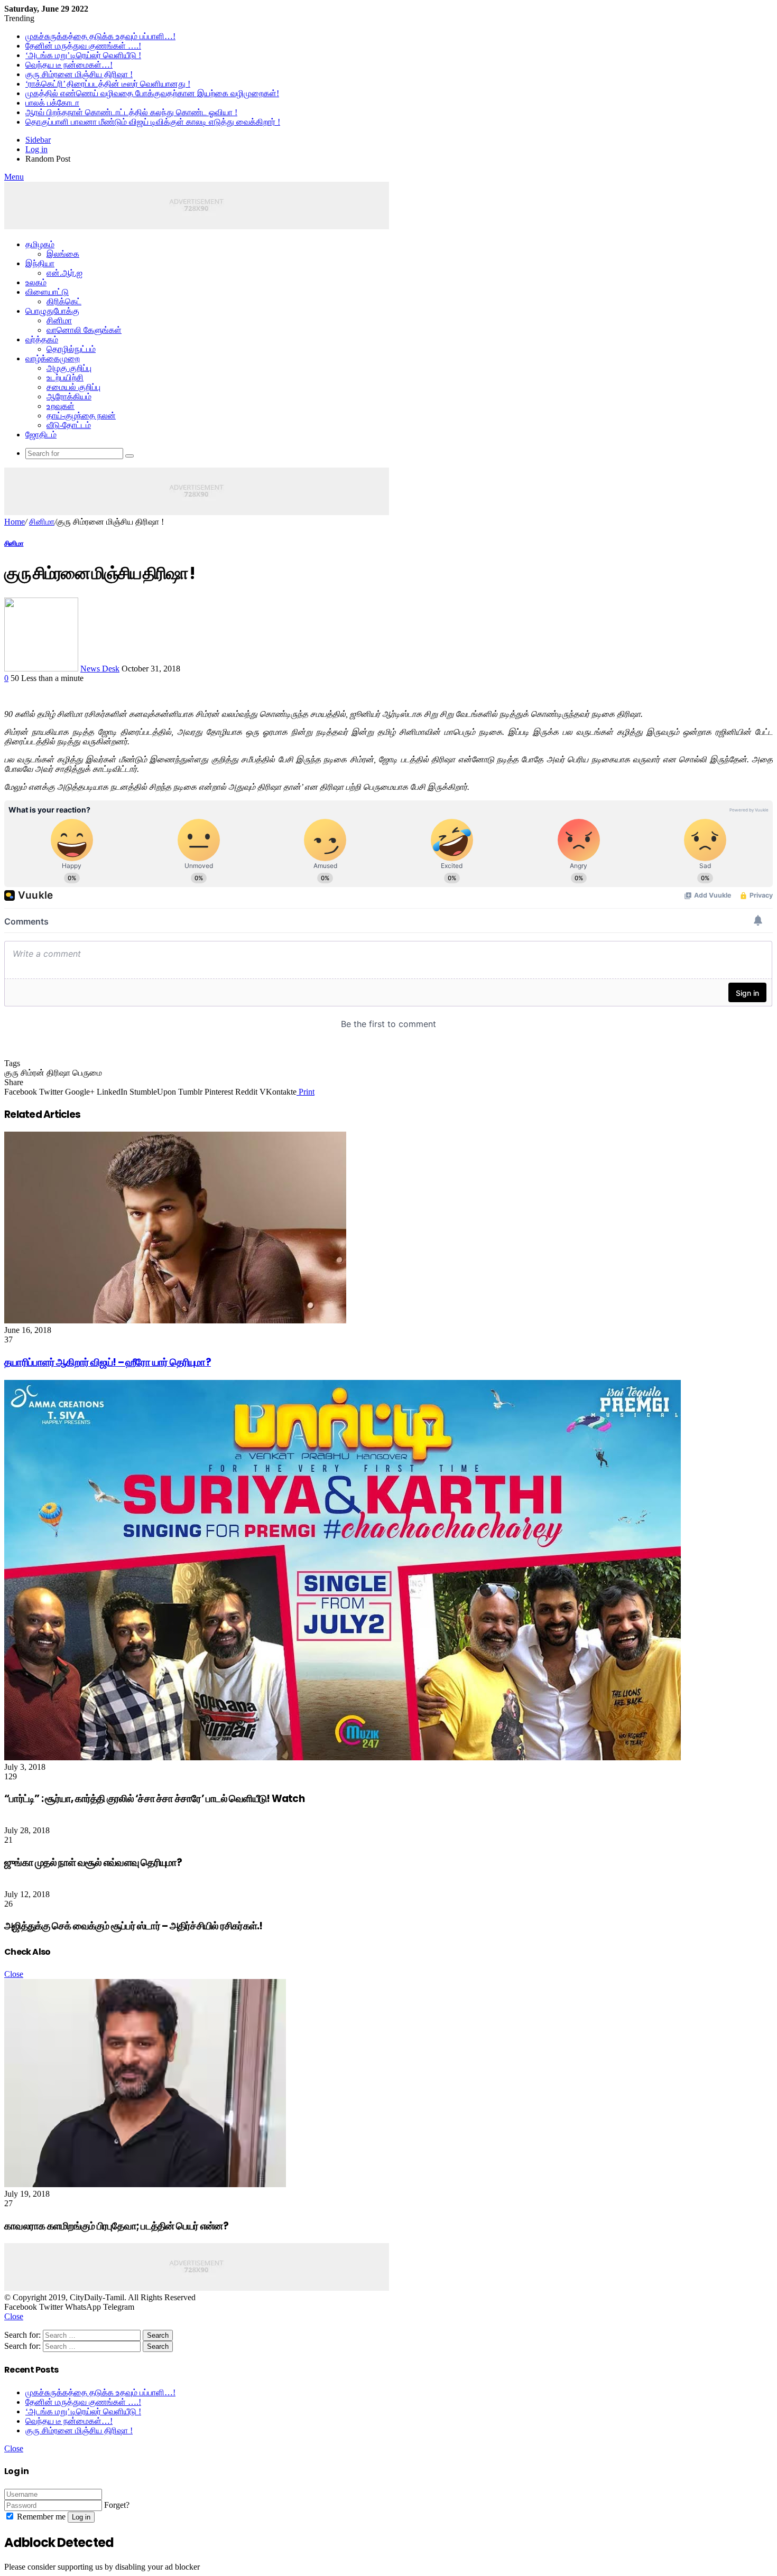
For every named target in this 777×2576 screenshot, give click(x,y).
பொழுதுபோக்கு (52, 311)
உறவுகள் (61, 406)
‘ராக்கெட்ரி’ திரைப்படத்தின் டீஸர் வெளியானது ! (108, 84)
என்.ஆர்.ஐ (64, 273)
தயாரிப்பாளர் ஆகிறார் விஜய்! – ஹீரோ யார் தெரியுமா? (108, 1362)
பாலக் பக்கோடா (52, 103)
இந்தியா (40, 263)
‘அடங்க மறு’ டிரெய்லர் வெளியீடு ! (83, 55)
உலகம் (36, 282)
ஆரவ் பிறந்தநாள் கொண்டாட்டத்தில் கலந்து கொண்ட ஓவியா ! (131, 112)
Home (15, 522)
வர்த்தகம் (42, 339)
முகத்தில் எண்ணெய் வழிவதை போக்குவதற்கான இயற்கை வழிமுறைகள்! (152, 93)
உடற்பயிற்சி (65, 377)
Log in (81, 2517)
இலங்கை (63, 254)
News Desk (100, 669)
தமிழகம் (40, 244)
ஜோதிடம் (41, 435)
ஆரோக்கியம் (69, 396)
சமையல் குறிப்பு (73, 387)
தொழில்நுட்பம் (71, 349)
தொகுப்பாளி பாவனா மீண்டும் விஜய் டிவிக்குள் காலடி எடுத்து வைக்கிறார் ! (153, 122)
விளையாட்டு (47, 292)
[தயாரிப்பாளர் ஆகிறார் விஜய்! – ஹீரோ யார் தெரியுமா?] (175, 1320)
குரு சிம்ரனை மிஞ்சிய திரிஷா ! (79, 74)
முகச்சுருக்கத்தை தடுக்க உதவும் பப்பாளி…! (100, 36)
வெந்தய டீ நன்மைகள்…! (69, 65)
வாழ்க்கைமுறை (53, 358)
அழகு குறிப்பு (69, 368)
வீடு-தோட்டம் (69, 425)
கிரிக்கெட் (64, 301)
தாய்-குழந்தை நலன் (81, 416)
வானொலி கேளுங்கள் (84, 330)
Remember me (40, 2517)
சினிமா (59, 320)
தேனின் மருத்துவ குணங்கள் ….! (83, 46)
